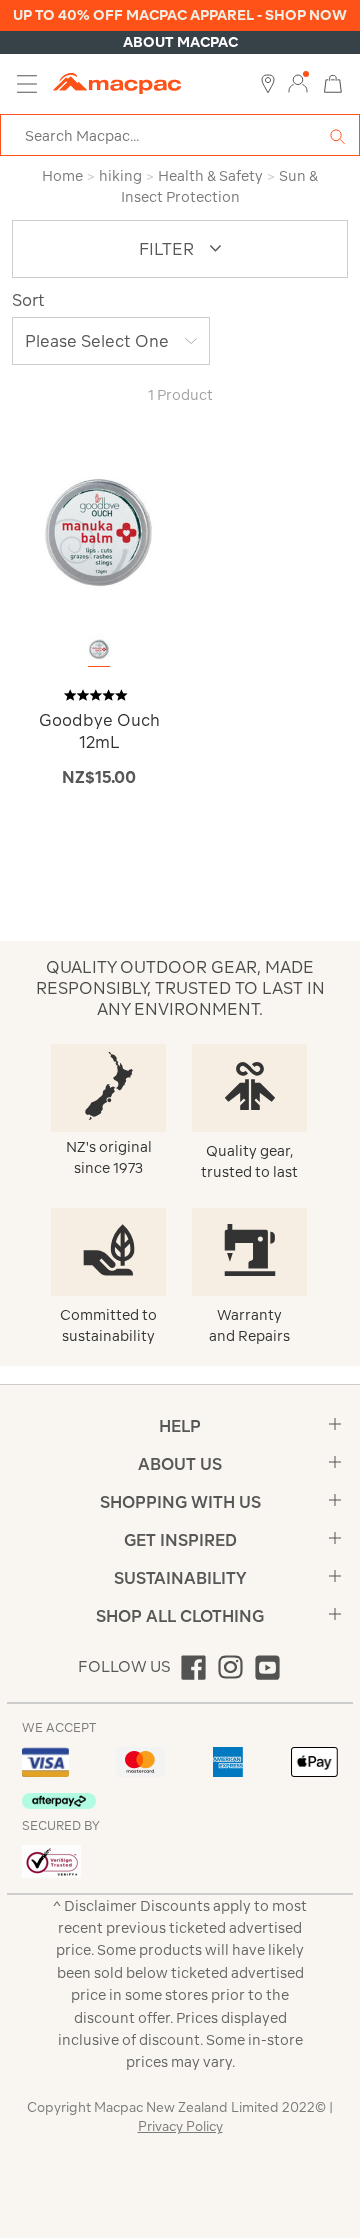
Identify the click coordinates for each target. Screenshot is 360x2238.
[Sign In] (298, 84)
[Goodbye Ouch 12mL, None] (99, 649)
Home (62, 176)
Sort (28, 300)
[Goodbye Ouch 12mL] (99, 532)
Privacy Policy (180, 2126)
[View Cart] (333, 82)
